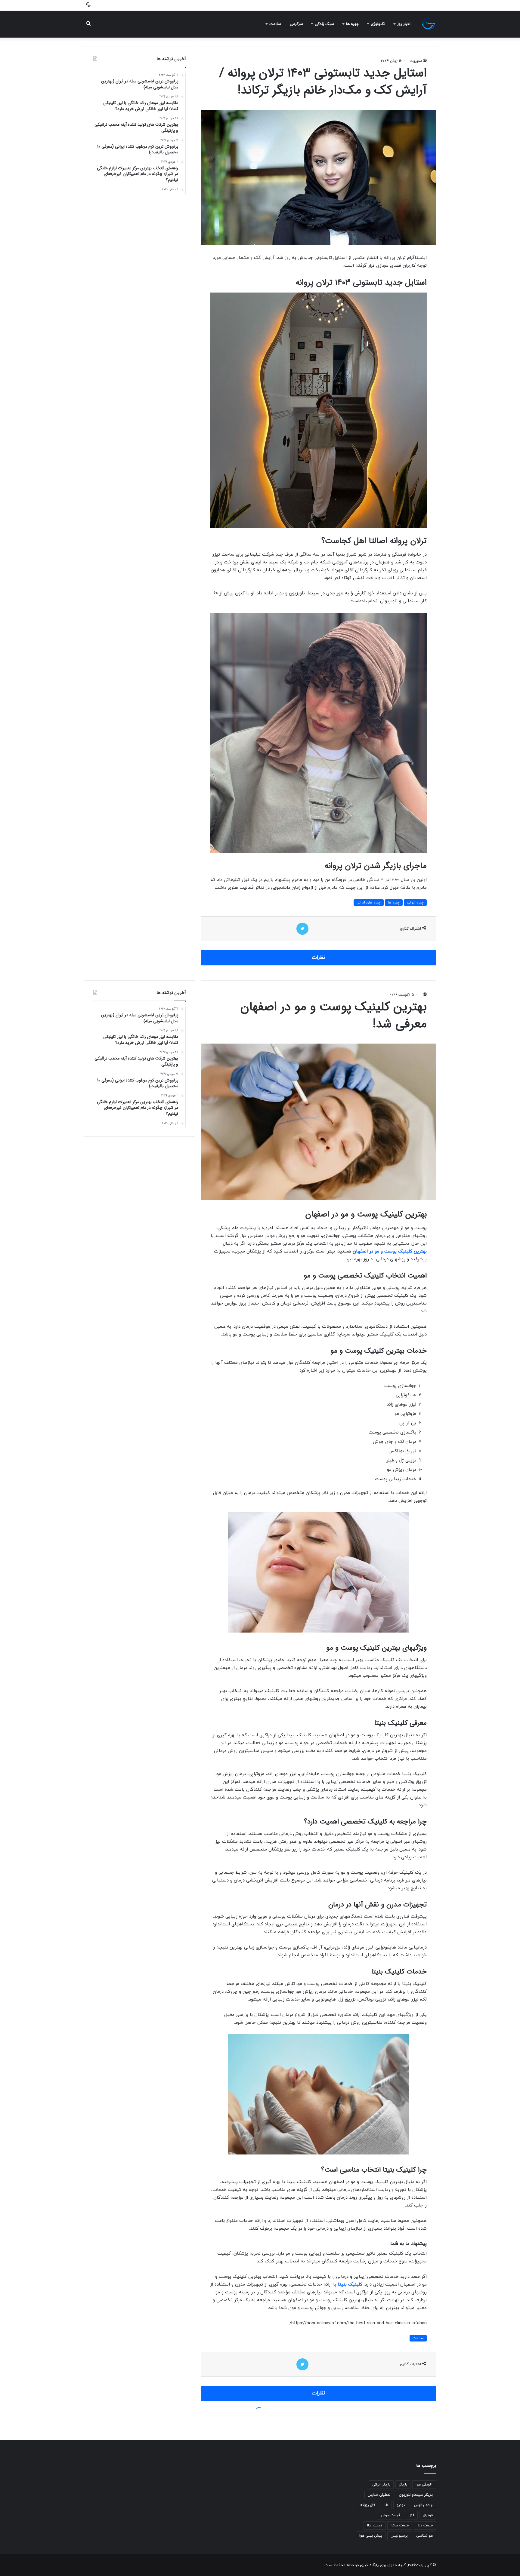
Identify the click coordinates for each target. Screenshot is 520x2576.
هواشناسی (424, 2536)
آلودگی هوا (424, 2485)
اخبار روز (404, 24)
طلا (386, 2505)
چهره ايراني (415, 903)
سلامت (275, 24)
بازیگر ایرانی (381, 2485)
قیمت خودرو (390, 2515)
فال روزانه (368, 2505)
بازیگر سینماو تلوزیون (416, 2495)
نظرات (318, 958)
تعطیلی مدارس (379, 2495)
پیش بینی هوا (371, 2536)
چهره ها (352, 24)
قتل (411, 2515)
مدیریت (416, 61)
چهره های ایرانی (369, 903)
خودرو (401, 2505)
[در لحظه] (429, 24)
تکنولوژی (378, 24)
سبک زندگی (324, 24)
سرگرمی (296, 24)
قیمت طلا (375, 2525)
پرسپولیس (399, 2536)
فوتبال (428, 2515)
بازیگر (403, 2485)
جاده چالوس (423, 2505)
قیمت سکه (400, 2525)
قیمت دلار (425, 2525)
